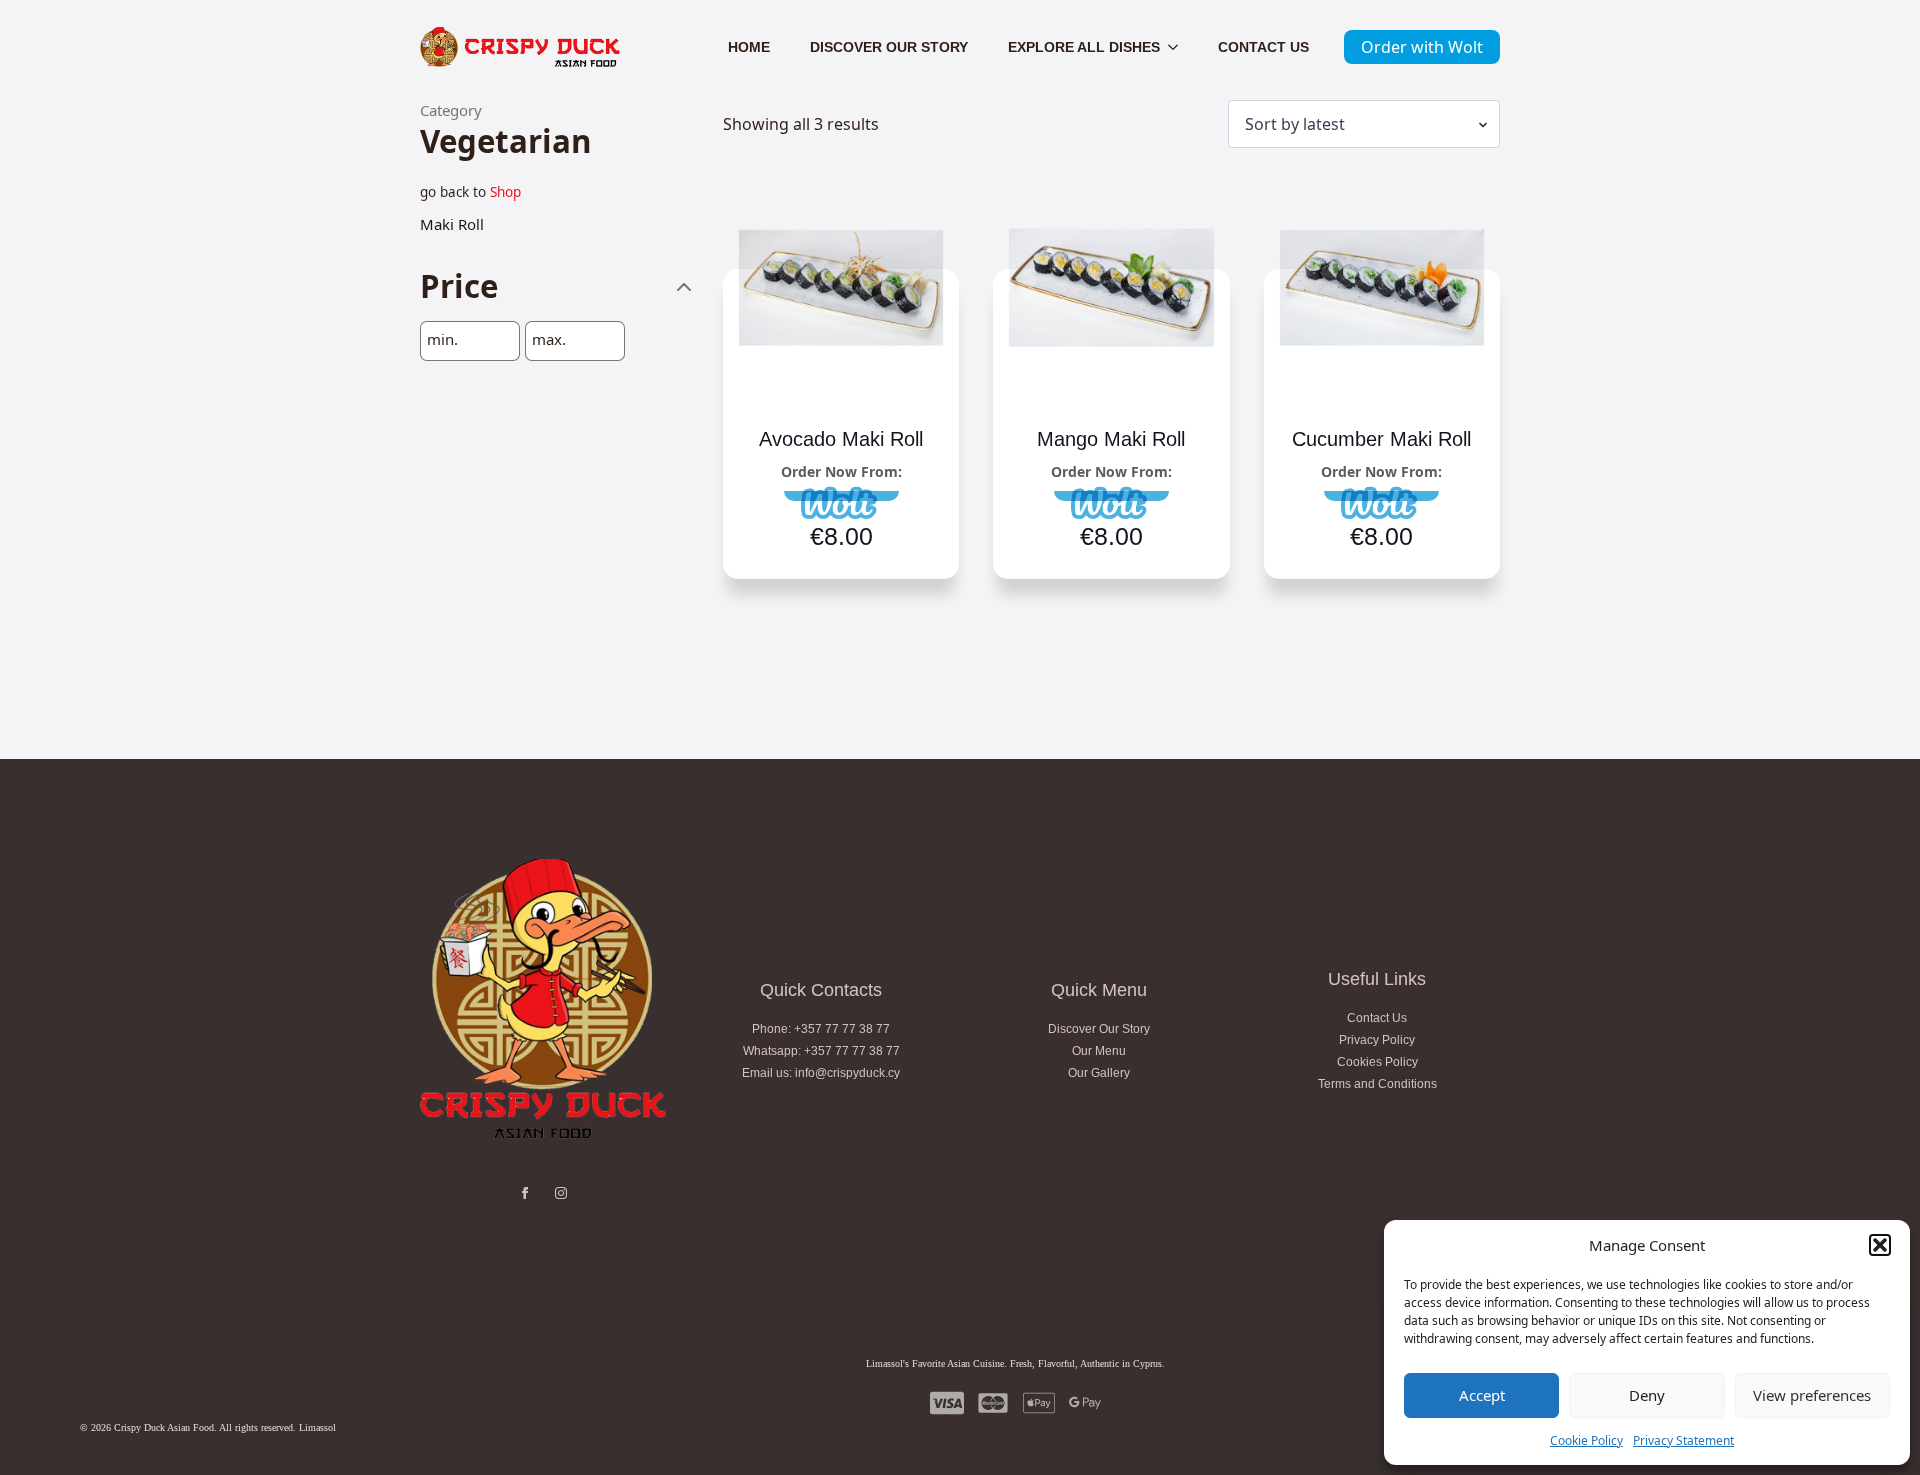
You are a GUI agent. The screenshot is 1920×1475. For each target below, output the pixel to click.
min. (442, 339)
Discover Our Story (889, 47)
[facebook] (525, 1193)
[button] (1880, 1245)
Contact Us (1263, 47)
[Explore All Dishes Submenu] (1179, 47)
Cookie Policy (1586, 1440)
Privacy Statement (1683, 1440)
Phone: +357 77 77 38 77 (821, 1029)
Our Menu (1099, 1051)
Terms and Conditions (1377, 1084)
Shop (505, 192)
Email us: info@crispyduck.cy (821, 1073)
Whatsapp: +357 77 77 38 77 (821, 1051)
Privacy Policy (1377, 1040)
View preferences (1812, 1395)
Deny (1647, 1395)
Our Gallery (1099, 1073)
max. (549, 339)
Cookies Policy (1377, 1062)
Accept (1482, 1395)
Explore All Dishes (1084, 47)
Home (749, 47)
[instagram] (561, 1193)
